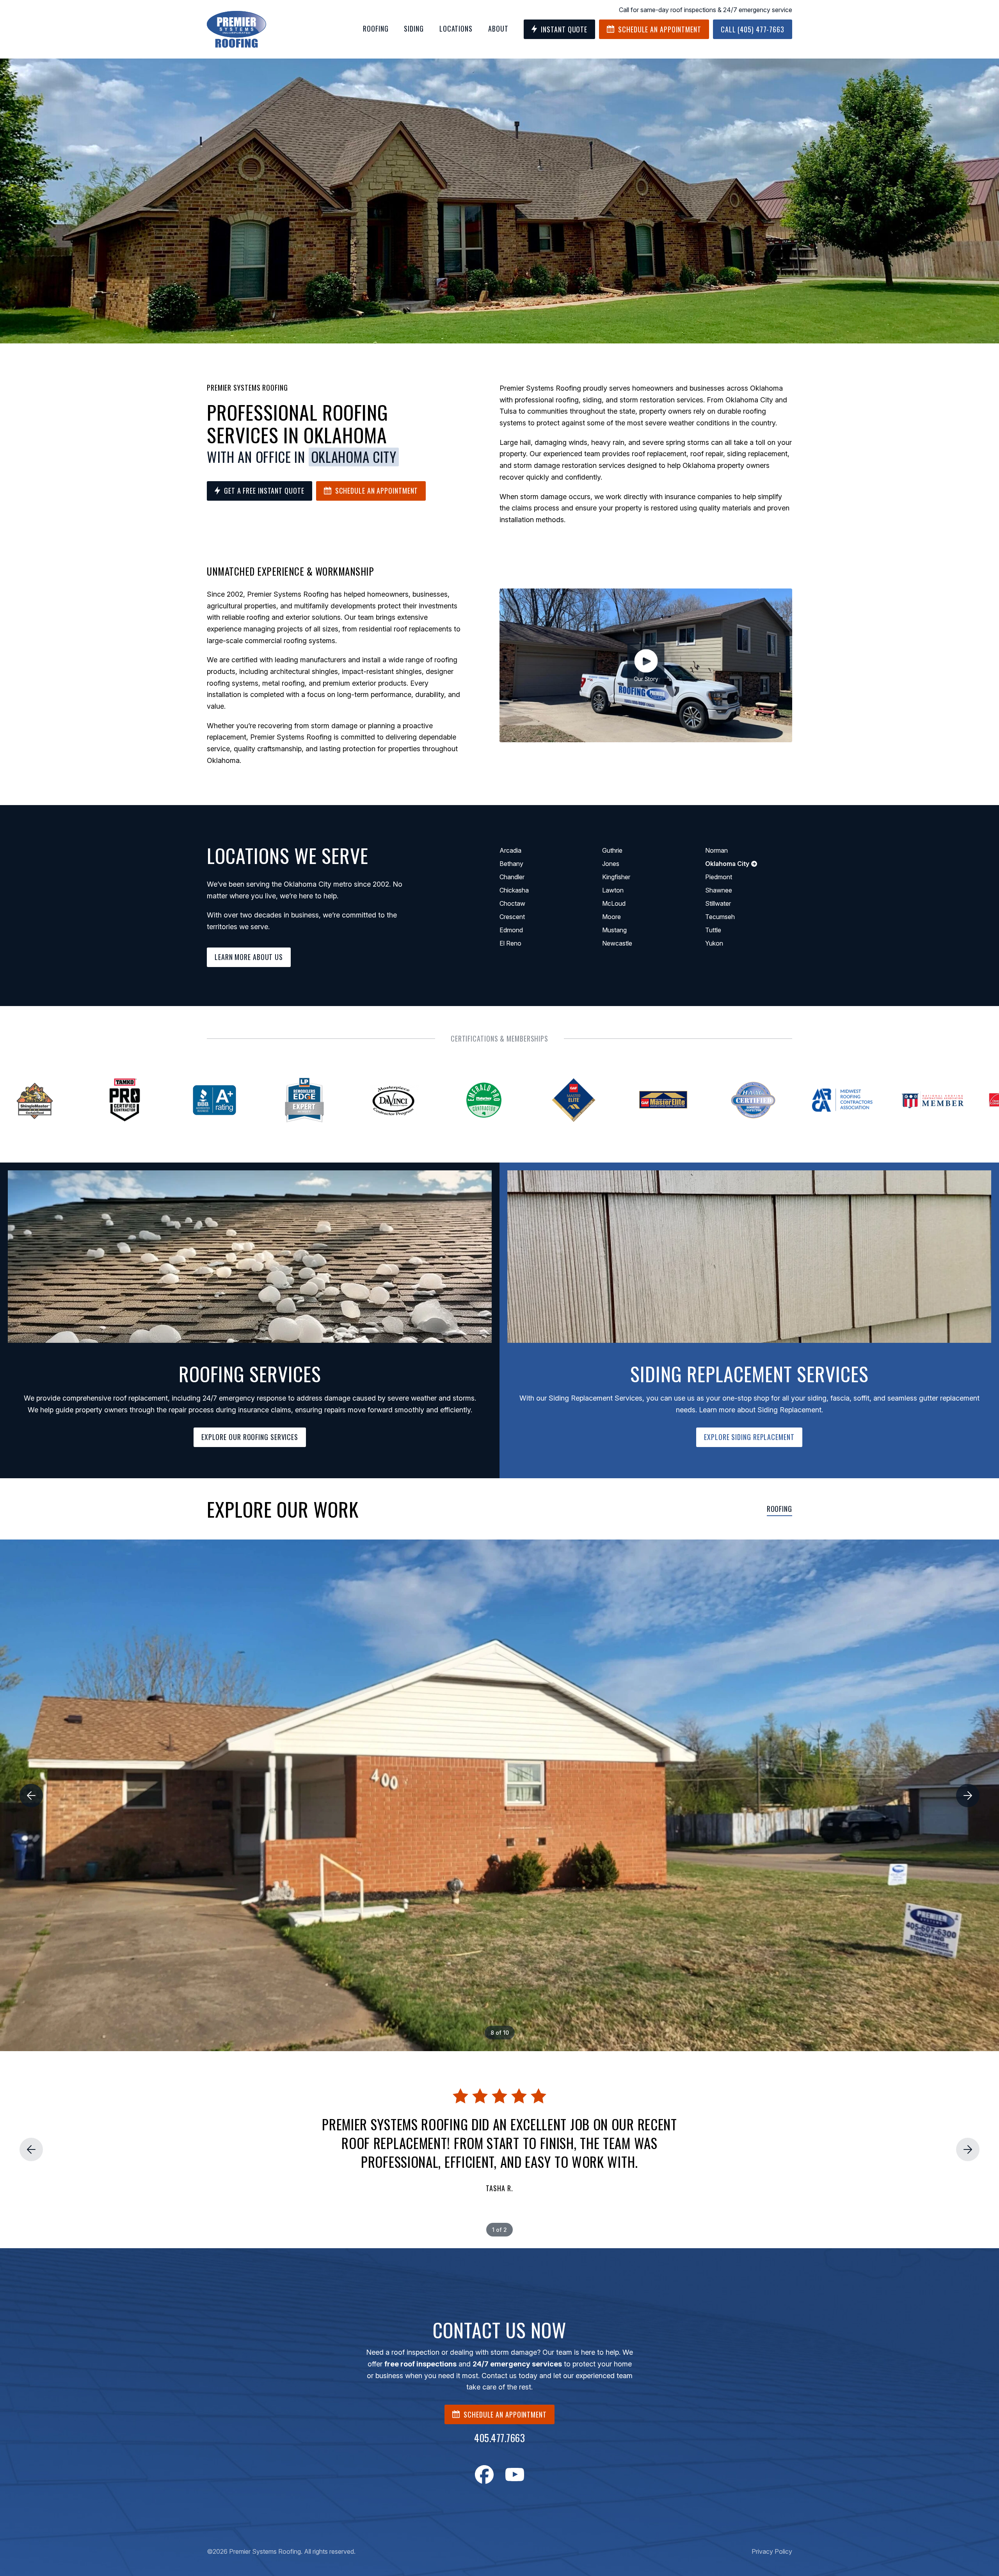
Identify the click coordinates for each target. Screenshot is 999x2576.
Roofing (376, 28)
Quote (564, 29)
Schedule (660, 29)
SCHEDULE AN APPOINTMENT (505, 2414)
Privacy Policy (772, 2551)
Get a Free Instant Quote (264, 491)
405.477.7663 (499, 2438)
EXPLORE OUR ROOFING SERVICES (250, 1437)
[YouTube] (515, 2475)
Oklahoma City (354, 457)
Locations (456, 28)
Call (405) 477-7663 (753, 29)
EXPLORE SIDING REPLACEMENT (749, 1437)
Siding (414, 28)
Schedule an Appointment (377, 491)
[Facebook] (484, 2475)
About (498, 28)
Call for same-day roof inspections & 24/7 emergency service (706, 10)
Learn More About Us (249, 957)
